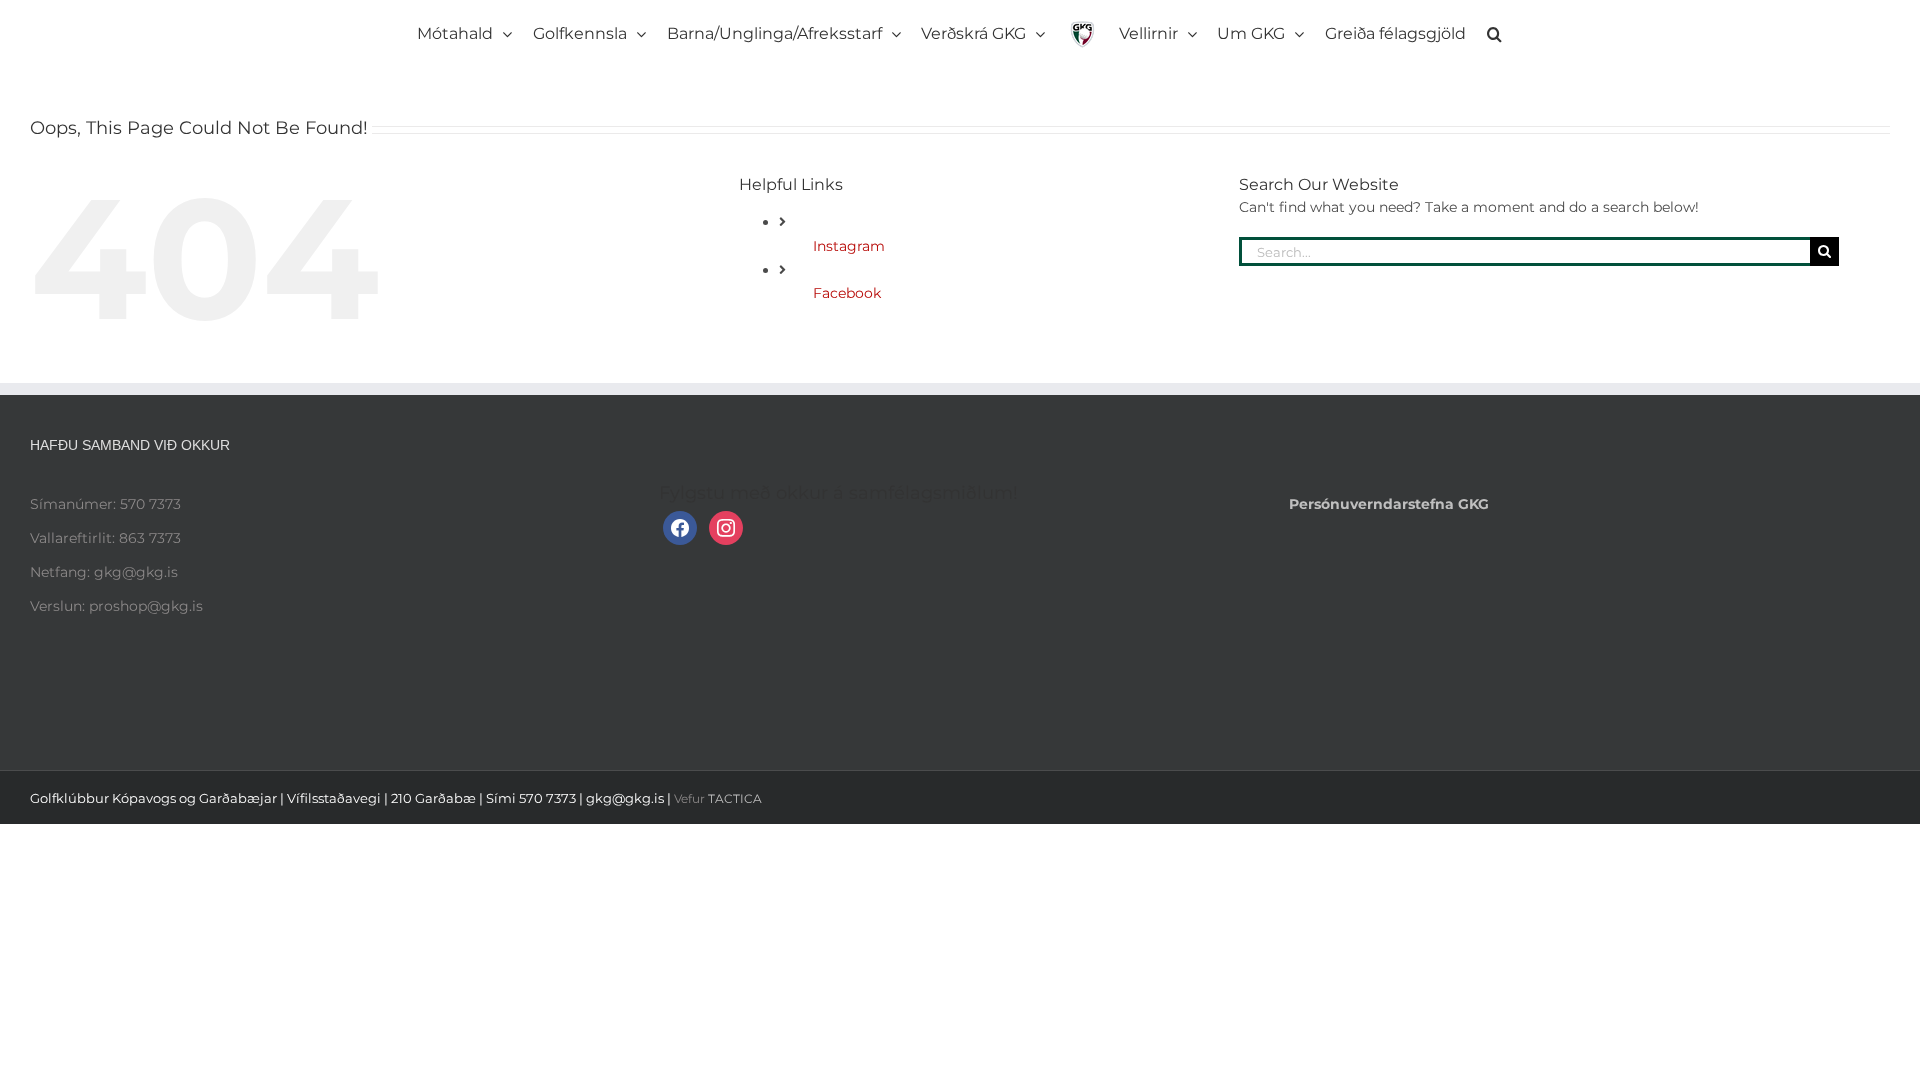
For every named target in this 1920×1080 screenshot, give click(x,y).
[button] (1422, 30)
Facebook (847, 293)
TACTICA (735, 798)
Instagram (849, 246)
